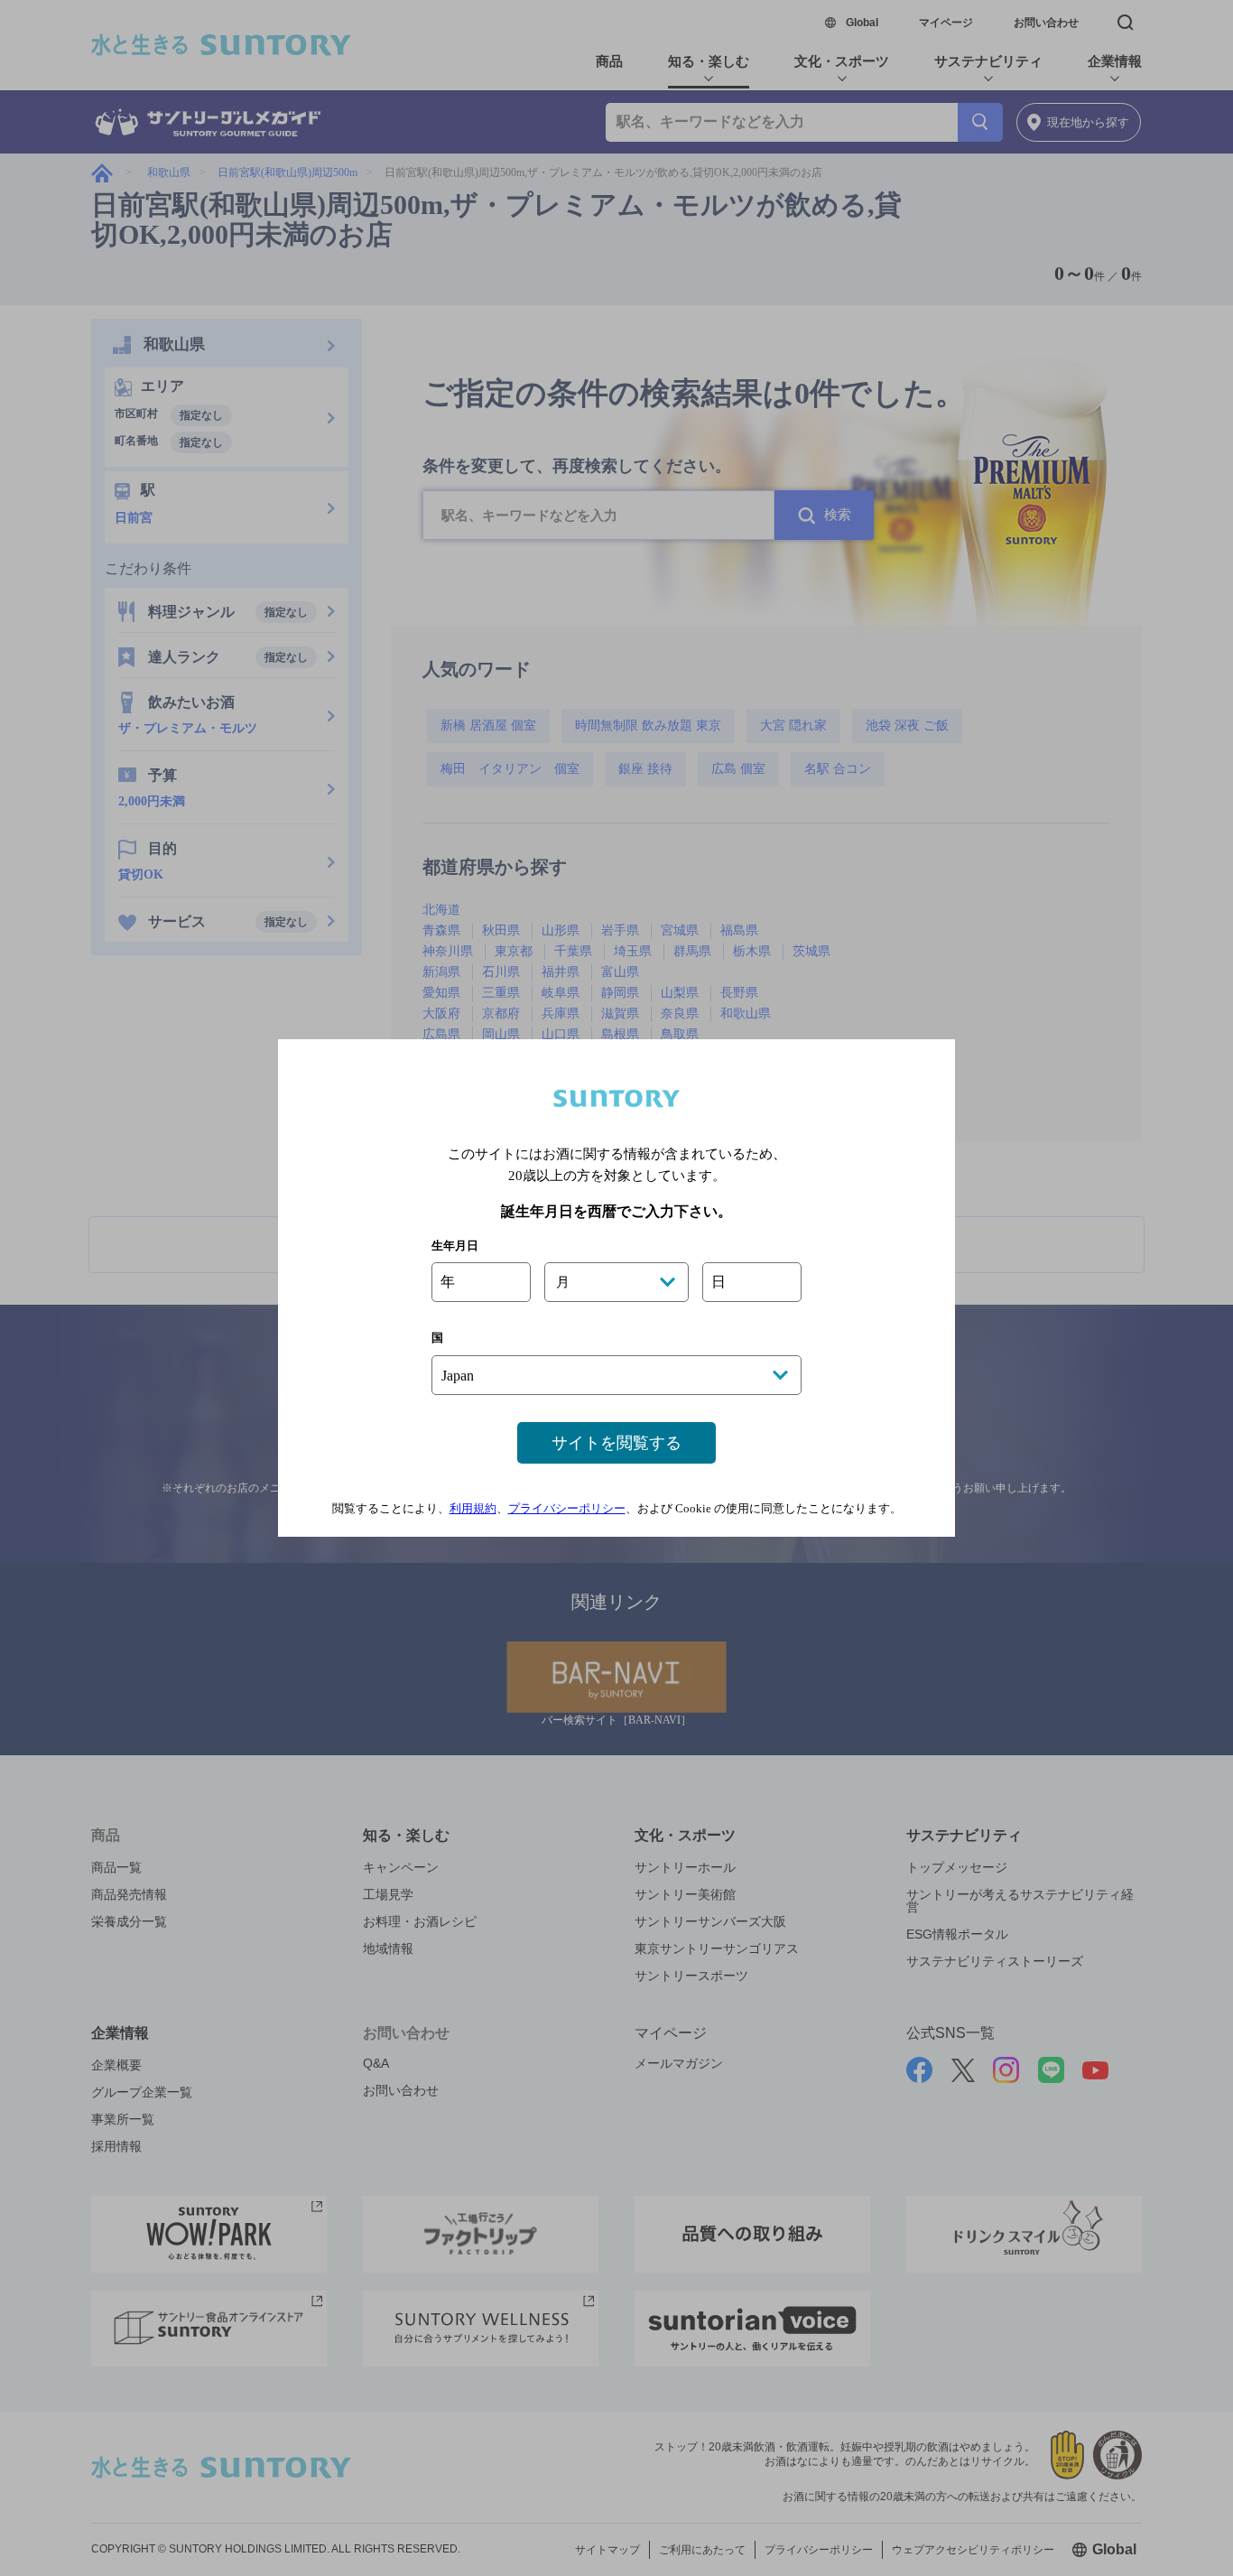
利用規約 (473, 1508)
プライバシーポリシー (567, 1508)
